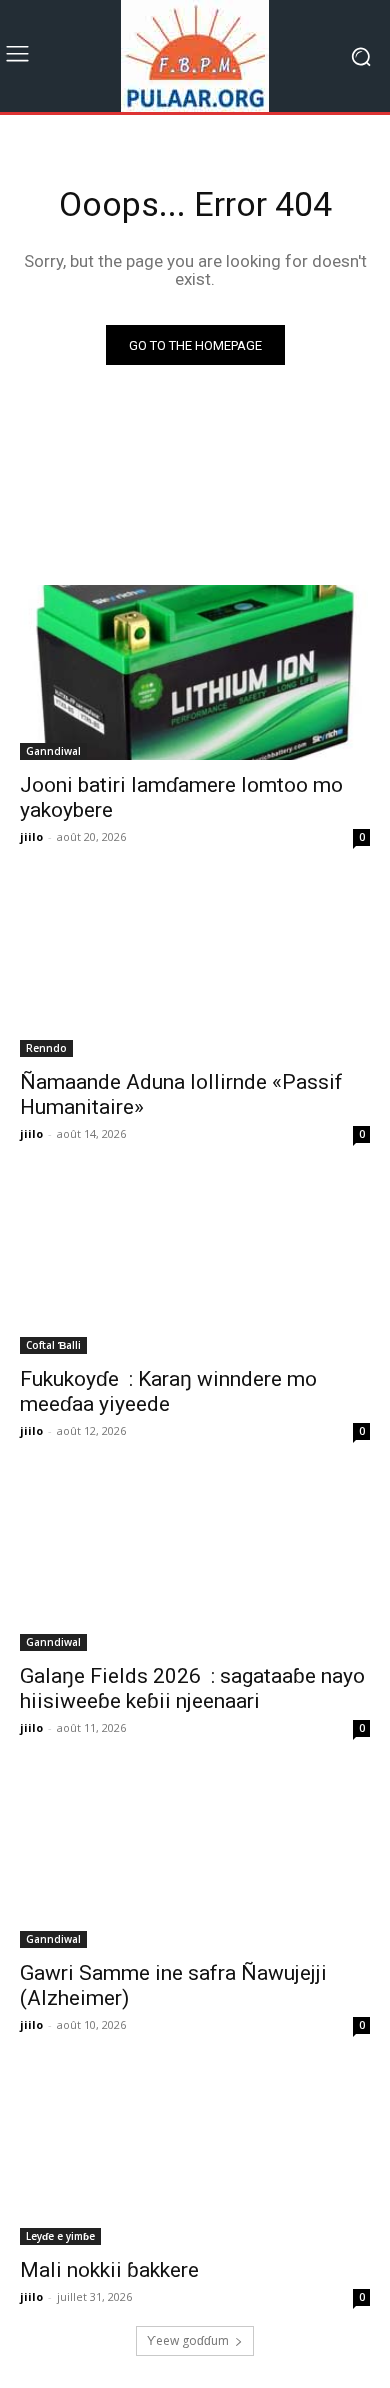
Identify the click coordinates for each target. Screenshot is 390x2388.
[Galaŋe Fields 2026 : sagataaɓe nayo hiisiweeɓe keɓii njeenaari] (195, 1563)
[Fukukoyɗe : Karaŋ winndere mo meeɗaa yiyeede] (195, 1266)
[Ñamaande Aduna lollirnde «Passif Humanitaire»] (195, 969)
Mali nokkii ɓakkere (109, 2270)
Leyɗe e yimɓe (60, 2236)
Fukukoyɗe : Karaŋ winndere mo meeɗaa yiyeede (168, 1391)
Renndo (46, 1048)
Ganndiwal (53, 751)
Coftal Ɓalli (53, 1345)
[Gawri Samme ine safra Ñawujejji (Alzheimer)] (195, 1860)
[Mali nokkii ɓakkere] (195, 2157)
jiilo (31, 836)
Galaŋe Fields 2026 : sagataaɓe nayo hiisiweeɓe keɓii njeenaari (192, 1688)
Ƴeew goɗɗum (188, 2340)
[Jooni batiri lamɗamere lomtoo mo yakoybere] (195, 672)
